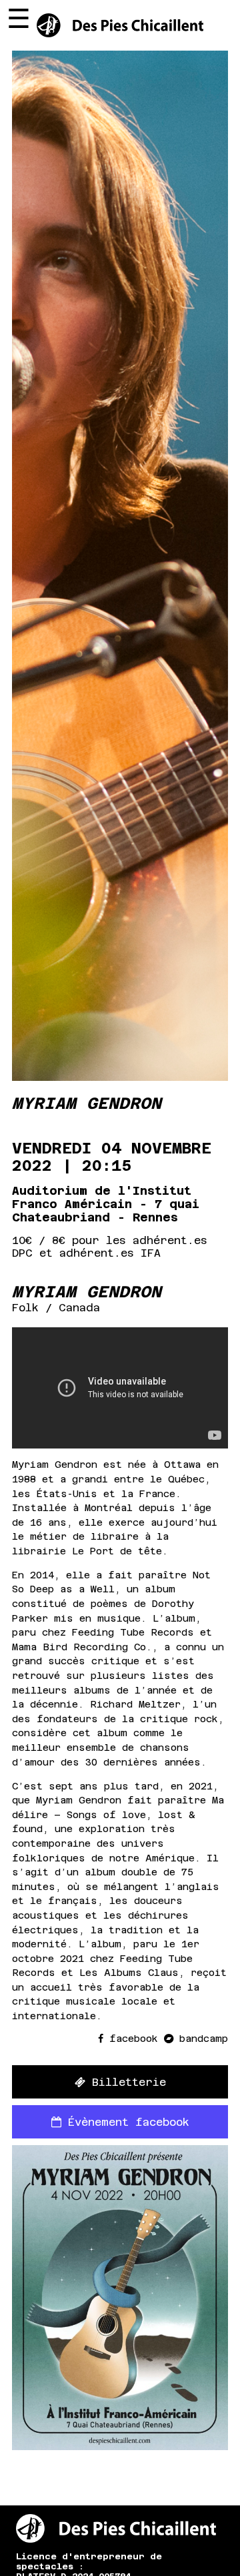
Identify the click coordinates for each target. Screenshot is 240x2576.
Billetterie (126, 2082)
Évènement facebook (125, 2122)
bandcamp (201, 2039)
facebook (134, 2039)
